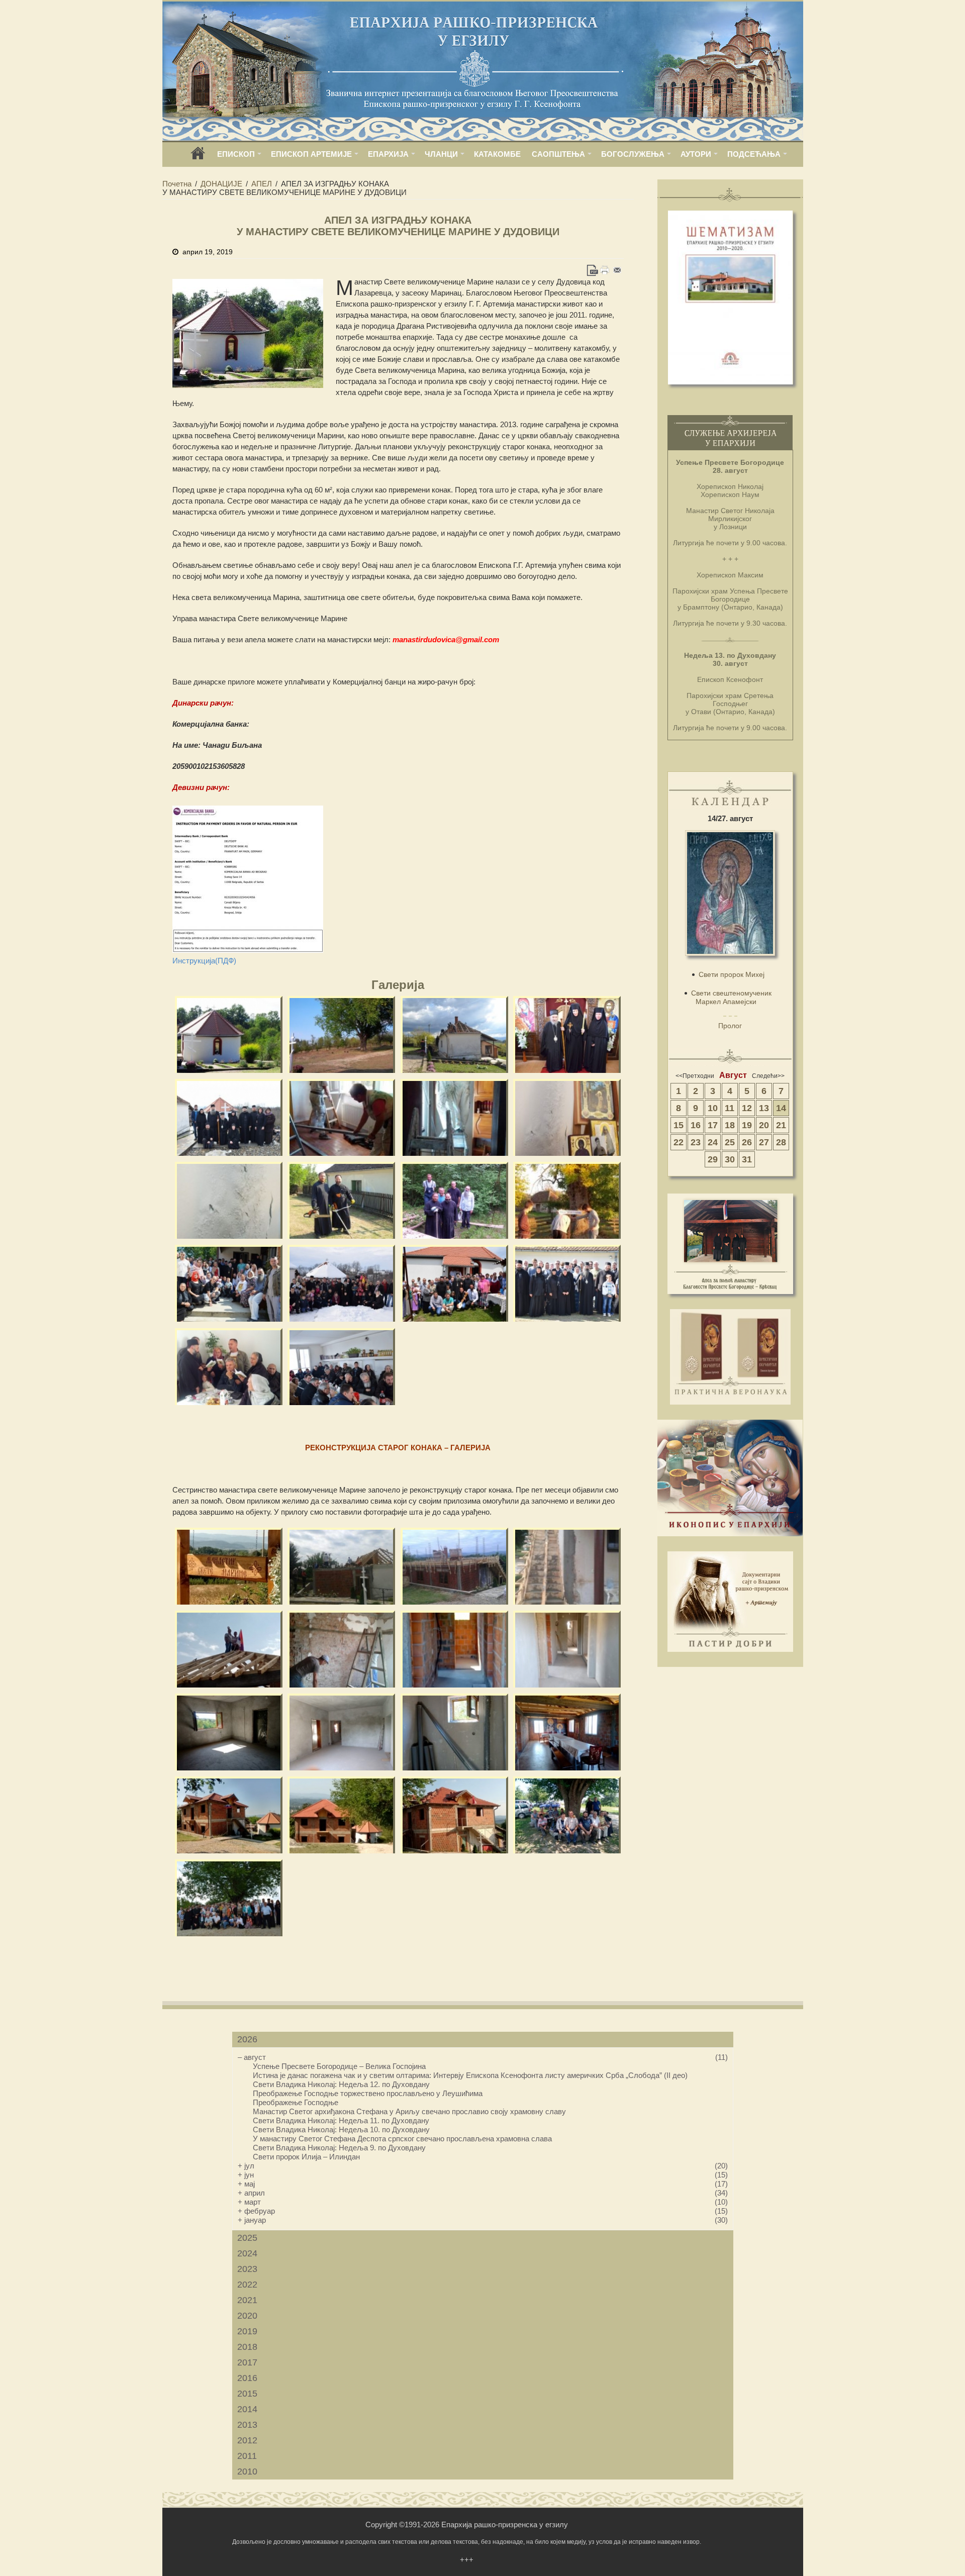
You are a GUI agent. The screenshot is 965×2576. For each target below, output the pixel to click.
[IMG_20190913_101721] (455, 1732)
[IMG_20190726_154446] (229, 1649)
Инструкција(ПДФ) (204, 961)
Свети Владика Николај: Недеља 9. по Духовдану (339, 2148)
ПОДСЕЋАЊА (754, 154)
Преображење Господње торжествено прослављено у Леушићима (368, 2093)
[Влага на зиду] (567, 1117)
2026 (247, 2039)
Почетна (177, 184)
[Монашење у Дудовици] (567, 1034)
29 (713, 1159)
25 (730, 1142)
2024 (247, 2253)
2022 (247, 2285)
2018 (247, 2347)
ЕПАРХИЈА (388, 154)
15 (679, 1125)
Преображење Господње (296, 2102)
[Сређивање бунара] (455, 1200)
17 (713, 1125)
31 (747, 1159)
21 (781, 1125)
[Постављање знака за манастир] (567, 1200)
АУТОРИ (696, 154)
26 (747, 1142)
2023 (247, 2269)
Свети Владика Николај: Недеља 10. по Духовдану (341, 2129)
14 (781, 1108)
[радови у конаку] (455, 1117)
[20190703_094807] (342, 1566)
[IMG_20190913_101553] (567, 1649)
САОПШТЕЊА (558, 154)
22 (679, 1142)
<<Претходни (695, 1076)
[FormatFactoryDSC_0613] (229, 1898)
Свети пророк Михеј (732, 974)
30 (730, 1159)
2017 (247, 2362)
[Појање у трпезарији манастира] (229, 1367)
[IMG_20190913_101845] (455, 1649)
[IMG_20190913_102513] (229, 1566)
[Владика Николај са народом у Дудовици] (342, 1283)
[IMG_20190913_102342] (229, 1815)
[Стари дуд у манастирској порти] (342, 1034)
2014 (247, 2409)
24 (713, 1142)
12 (747, 1108)
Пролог (730, 1026)
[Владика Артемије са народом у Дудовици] (229, 1283)
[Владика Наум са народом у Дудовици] (567, 1283)
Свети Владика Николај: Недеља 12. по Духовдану (341, 2084)
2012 (247, 2440)
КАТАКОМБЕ (497, 154)
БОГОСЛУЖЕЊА (633, 154)
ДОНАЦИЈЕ (221, 184)
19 (747, 1125)
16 (696, 1125)
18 (730, 1125)
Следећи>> (768, 1076)
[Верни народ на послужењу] (342, 1367)
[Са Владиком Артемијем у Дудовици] (229, 1117)
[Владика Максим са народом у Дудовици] (455, 1283)
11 (730, 1108)
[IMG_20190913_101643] (342, 1732)
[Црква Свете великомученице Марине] (229, 1034)
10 (713, 1108)
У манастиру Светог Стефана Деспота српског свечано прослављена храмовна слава (402, 2139)
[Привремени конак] (455, 1034)
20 (764, 1125)
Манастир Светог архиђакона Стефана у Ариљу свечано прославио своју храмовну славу (409, 2111)
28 (781, 1142)
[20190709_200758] (567, 1566)
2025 (247, 2238)
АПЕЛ (262, 184)
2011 (247, 2456)
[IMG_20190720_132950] (567, 1815)
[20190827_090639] (342, 1649)
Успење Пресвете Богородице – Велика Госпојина (339, 2066)
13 (764, 1108)
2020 (247, 2316)
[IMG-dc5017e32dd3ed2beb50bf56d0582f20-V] (455, 1815)
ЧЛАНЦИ (441, 154)
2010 (247, 2471)
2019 (247, 2331)
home (198, 157)
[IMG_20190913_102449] (342, 1815)
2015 (247, 2394)
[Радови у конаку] (342, 1117)
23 (696, 1142)
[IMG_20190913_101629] (229, 1732)
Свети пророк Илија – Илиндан (306, 2157)
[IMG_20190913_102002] (567, 1732)
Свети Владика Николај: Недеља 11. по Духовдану (341, 2120)
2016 (247, 2378)
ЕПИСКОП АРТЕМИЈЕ (311, 154)
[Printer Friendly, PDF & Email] (605, 270)
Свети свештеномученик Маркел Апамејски (731, 997)
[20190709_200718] (455, 1566)
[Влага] (229, 1200)
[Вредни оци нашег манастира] (342, 1200)
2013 (247, 2425)
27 (764, 1142)
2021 (247, 2300)
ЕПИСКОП (236, 154)
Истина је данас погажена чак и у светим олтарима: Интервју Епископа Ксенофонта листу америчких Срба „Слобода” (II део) (470, 2075)
